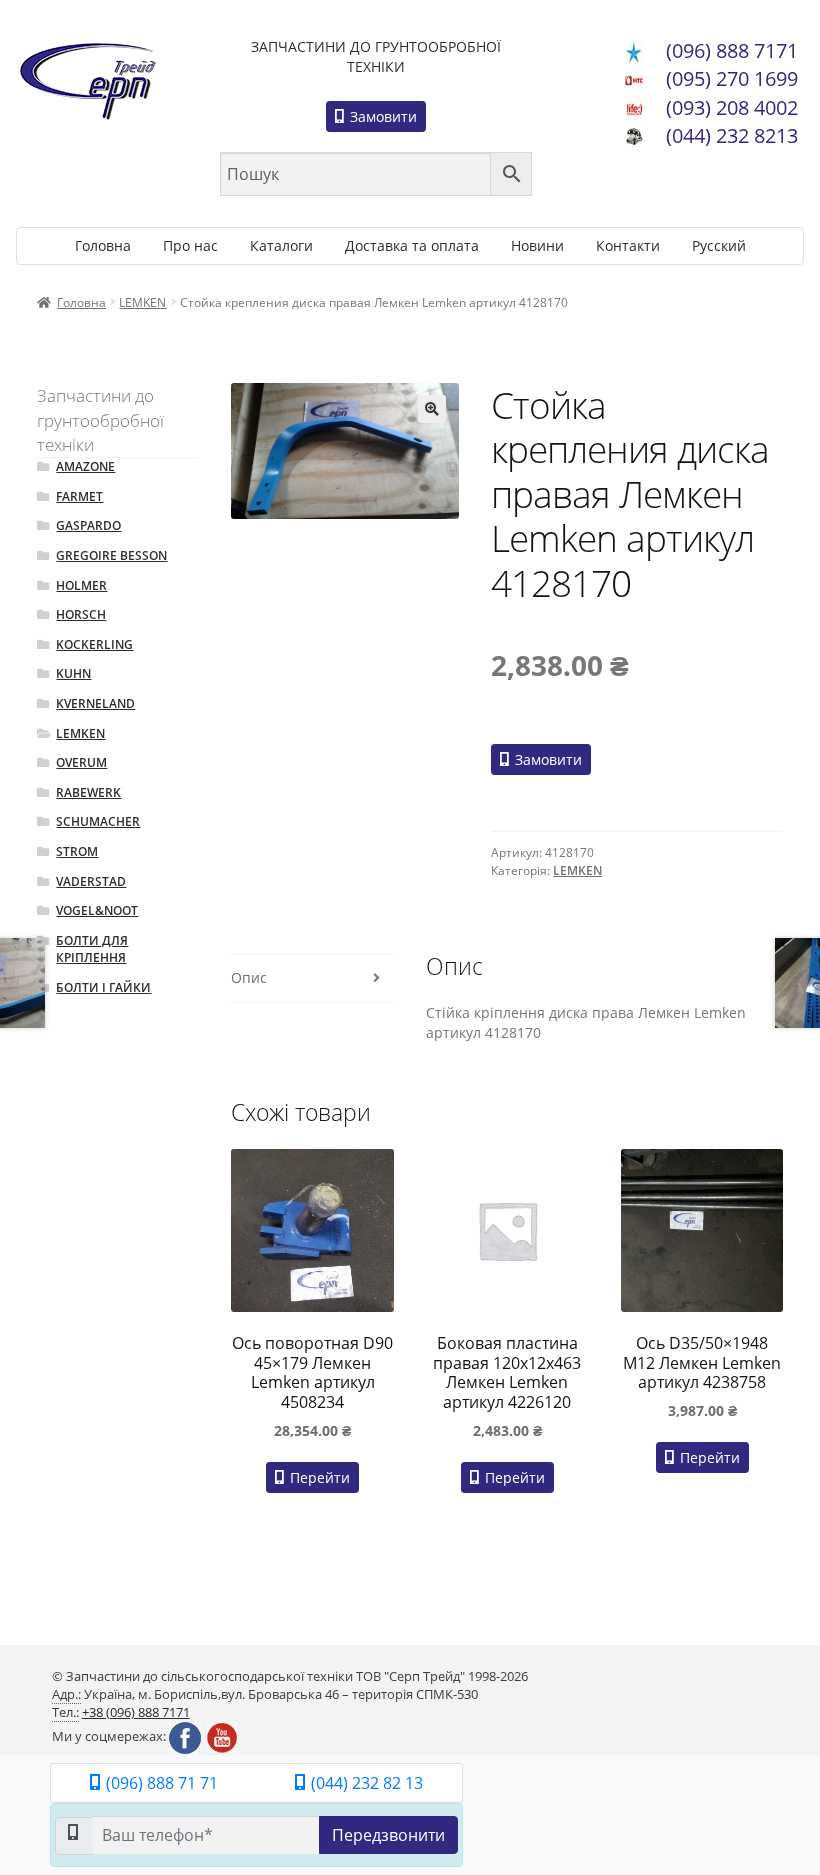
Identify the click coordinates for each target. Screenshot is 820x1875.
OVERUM (81, 762)
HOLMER (81, 585)
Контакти (628, 245)
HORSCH (81, 614)
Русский (719, 245)
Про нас (190, 245)
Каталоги (281, 245)
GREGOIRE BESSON (111, 555)
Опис (249, 977)
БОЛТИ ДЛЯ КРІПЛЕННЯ (92, 949)
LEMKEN (142, 302)
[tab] (312, 978)
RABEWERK (88, 792)
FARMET (79, 496)
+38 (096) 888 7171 (136, 1712)
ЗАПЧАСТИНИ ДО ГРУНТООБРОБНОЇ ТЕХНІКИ (376, 56)
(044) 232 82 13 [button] (365, 1783)
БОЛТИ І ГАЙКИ (103, 987)
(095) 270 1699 (732, 78)
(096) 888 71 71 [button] (160, 1783)
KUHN (73, 673)
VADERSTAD (91, 881)
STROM (77, 851)
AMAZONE (85, 466)
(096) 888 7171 (732, 50)
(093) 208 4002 (732, 107)
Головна (103, 245)
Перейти (318, 1477)
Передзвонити (388, 1835)
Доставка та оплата (412, 245)
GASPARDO (88, 525)
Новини (537, 245)
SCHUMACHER (98, 821)
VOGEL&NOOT (97, 910)
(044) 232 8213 (732, 135)
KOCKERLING (94, 644)
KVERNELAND (95, 703)
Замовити (381, 116)
